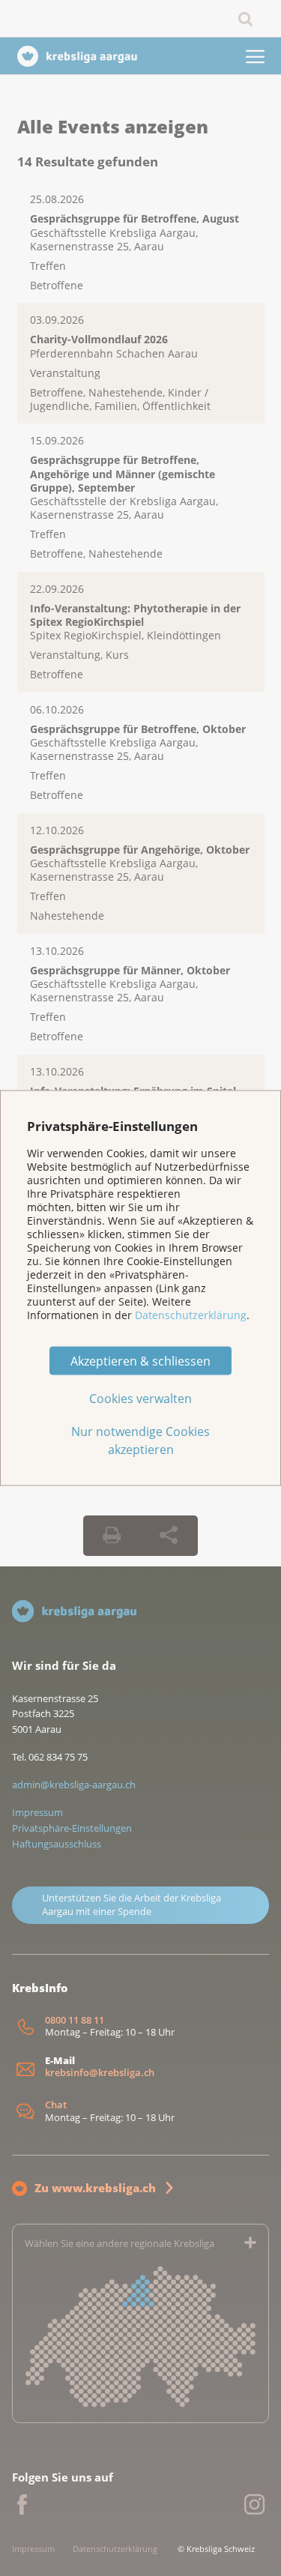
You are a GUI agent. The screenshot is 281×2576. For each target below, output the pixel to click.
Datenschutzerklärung (191, 1314)
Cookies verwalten (140, 1399)
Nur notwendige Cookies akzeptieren (140, 1441)
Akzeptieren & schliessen (140, 1361)
